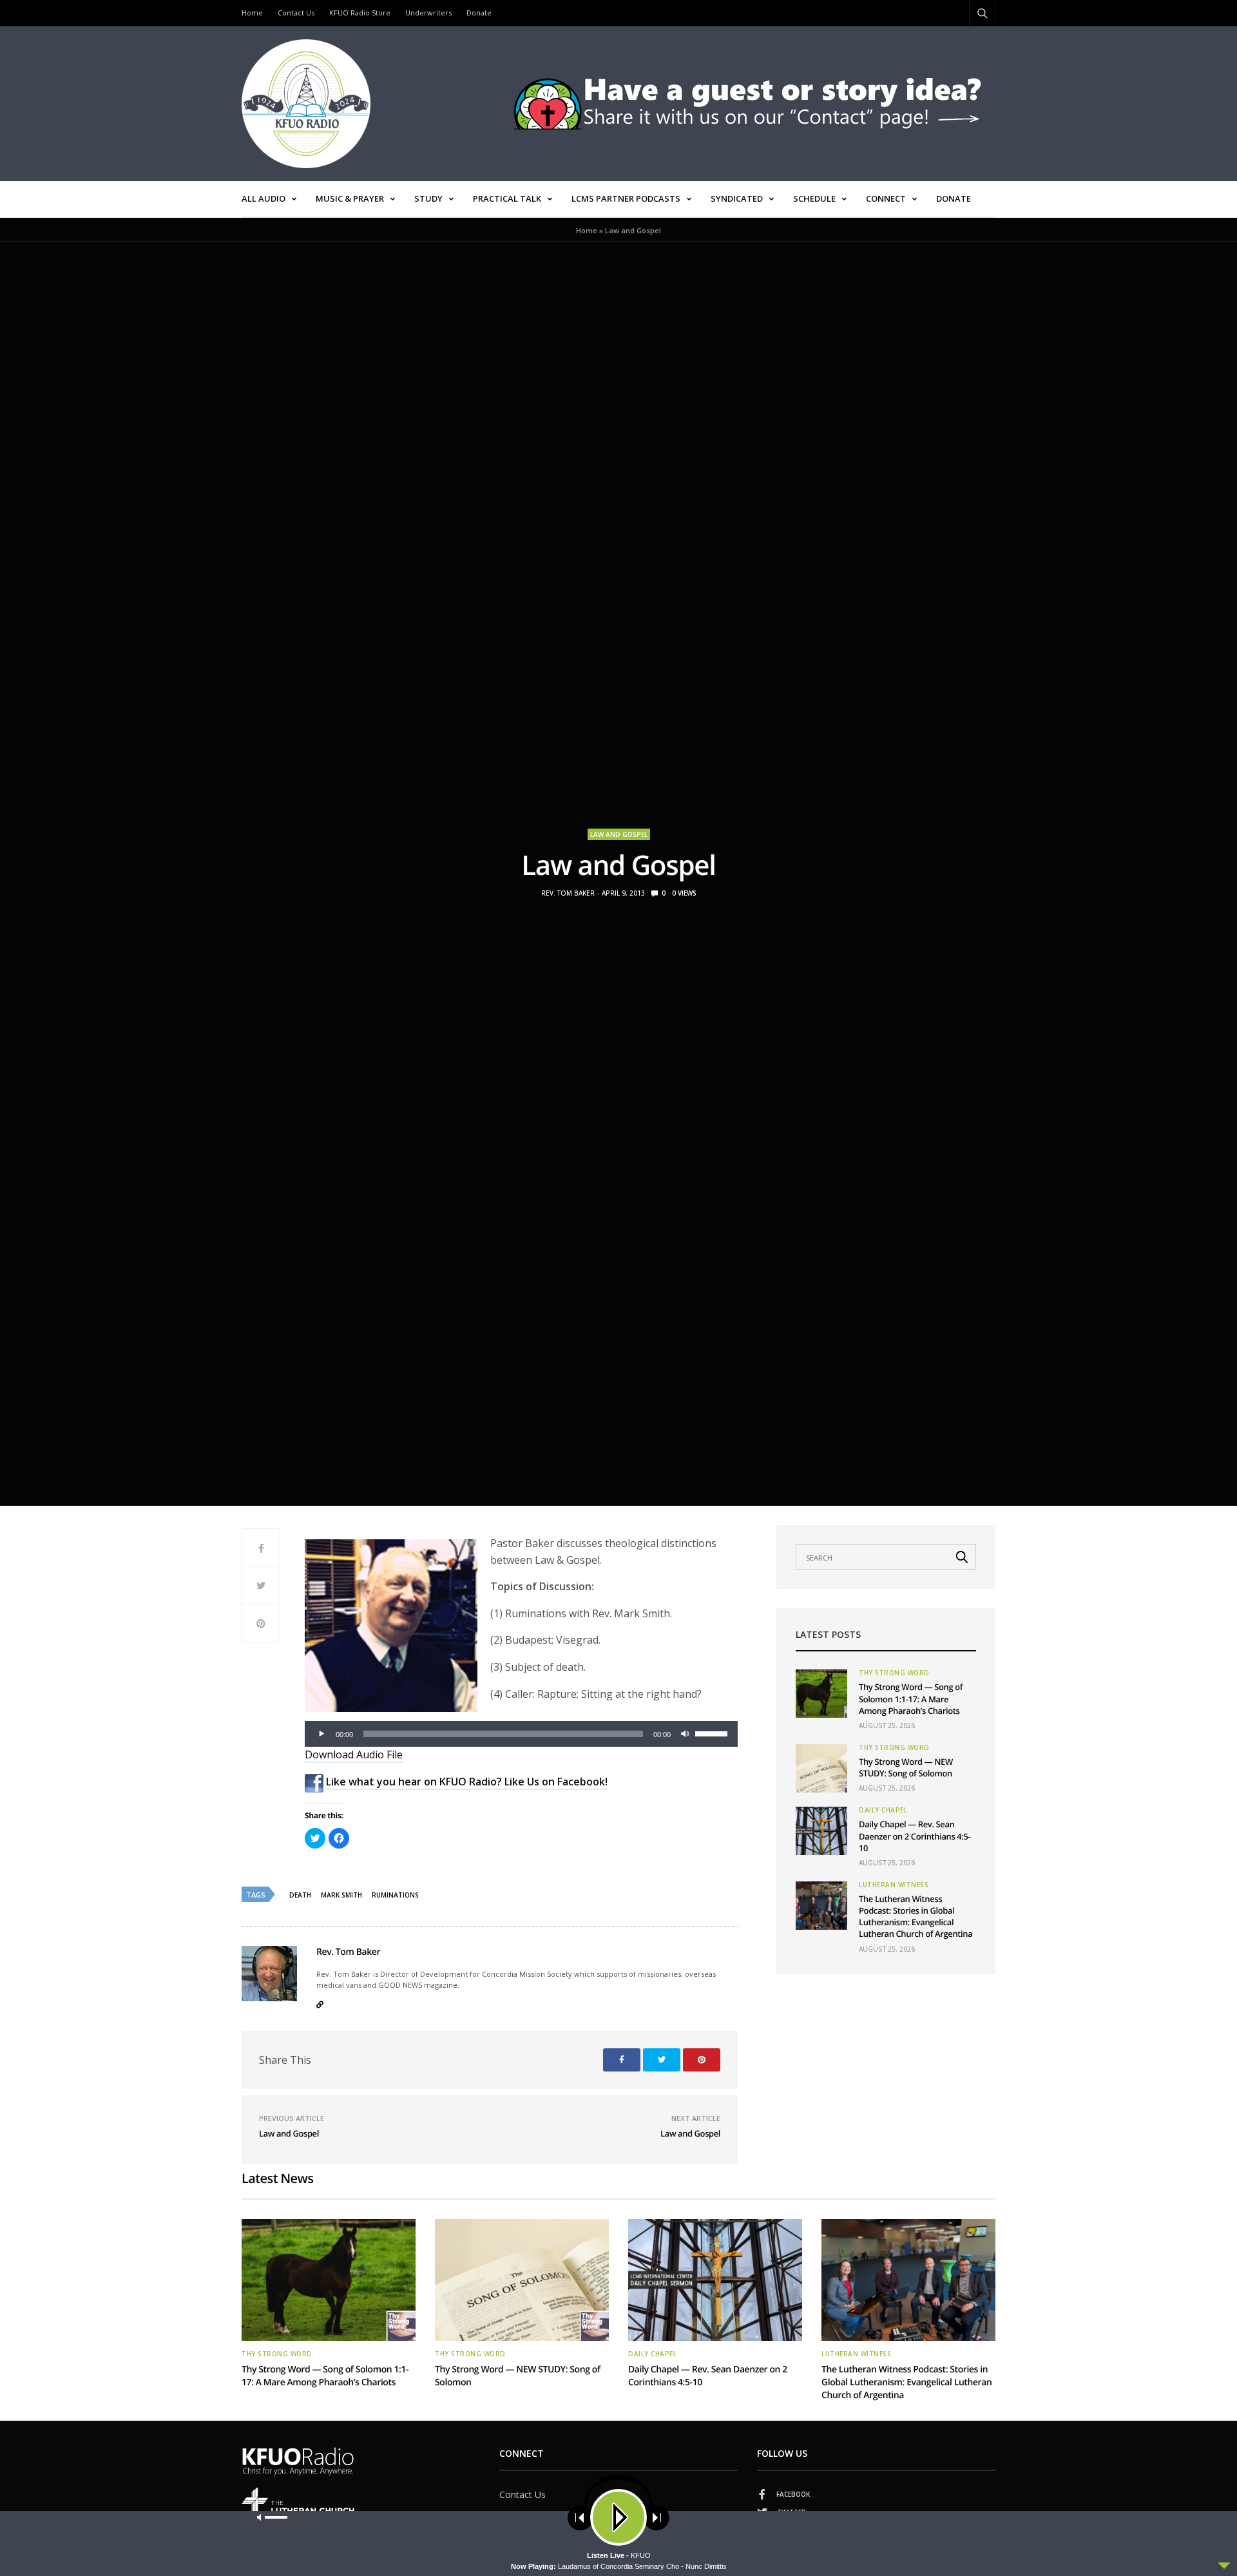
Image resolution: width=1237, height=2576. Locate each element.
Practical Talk (507, 198)
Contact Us (296, 13)
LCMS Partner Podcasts (626, 198)
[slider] (713, 1733)
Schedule (814, 198)
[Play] (321, 1734)
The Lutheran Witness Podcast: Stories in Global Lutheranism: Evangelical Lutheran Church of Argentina (916, 1917)
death (300, 1895)
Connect (886, 198)
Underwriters (428, 13)
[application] (521, 1734)
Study (428, 198)
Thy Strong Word (894, 1673)
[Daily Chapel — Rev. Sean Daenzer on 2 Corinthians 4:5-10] (821, 1831)
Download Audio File (354, 1754)
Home (252, 13)
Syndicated (737, 198)
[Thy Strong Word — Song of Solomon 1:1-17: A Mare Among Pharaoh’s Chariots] (821, 1694)
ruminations (395, 1895)
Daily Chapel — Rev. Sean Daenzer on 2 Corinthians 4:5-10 (915, 1836)
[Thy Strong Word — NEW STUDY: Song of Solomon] (821, 1768)
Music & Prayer (350, 198)
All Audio (264, 198)
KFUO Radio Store (360, 13)
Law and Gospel (619, 834)
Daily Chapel (883, 1810)
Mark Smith (341, 1895)
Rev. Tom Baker (568, 893)
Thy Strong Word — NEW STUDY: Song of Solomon (906, 1767)
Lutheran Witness (894, 1885)
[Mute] (685, 1734)
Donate (479, 13)
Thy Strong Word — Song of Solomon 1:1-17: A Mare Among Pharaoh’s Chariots (911, 1698)
